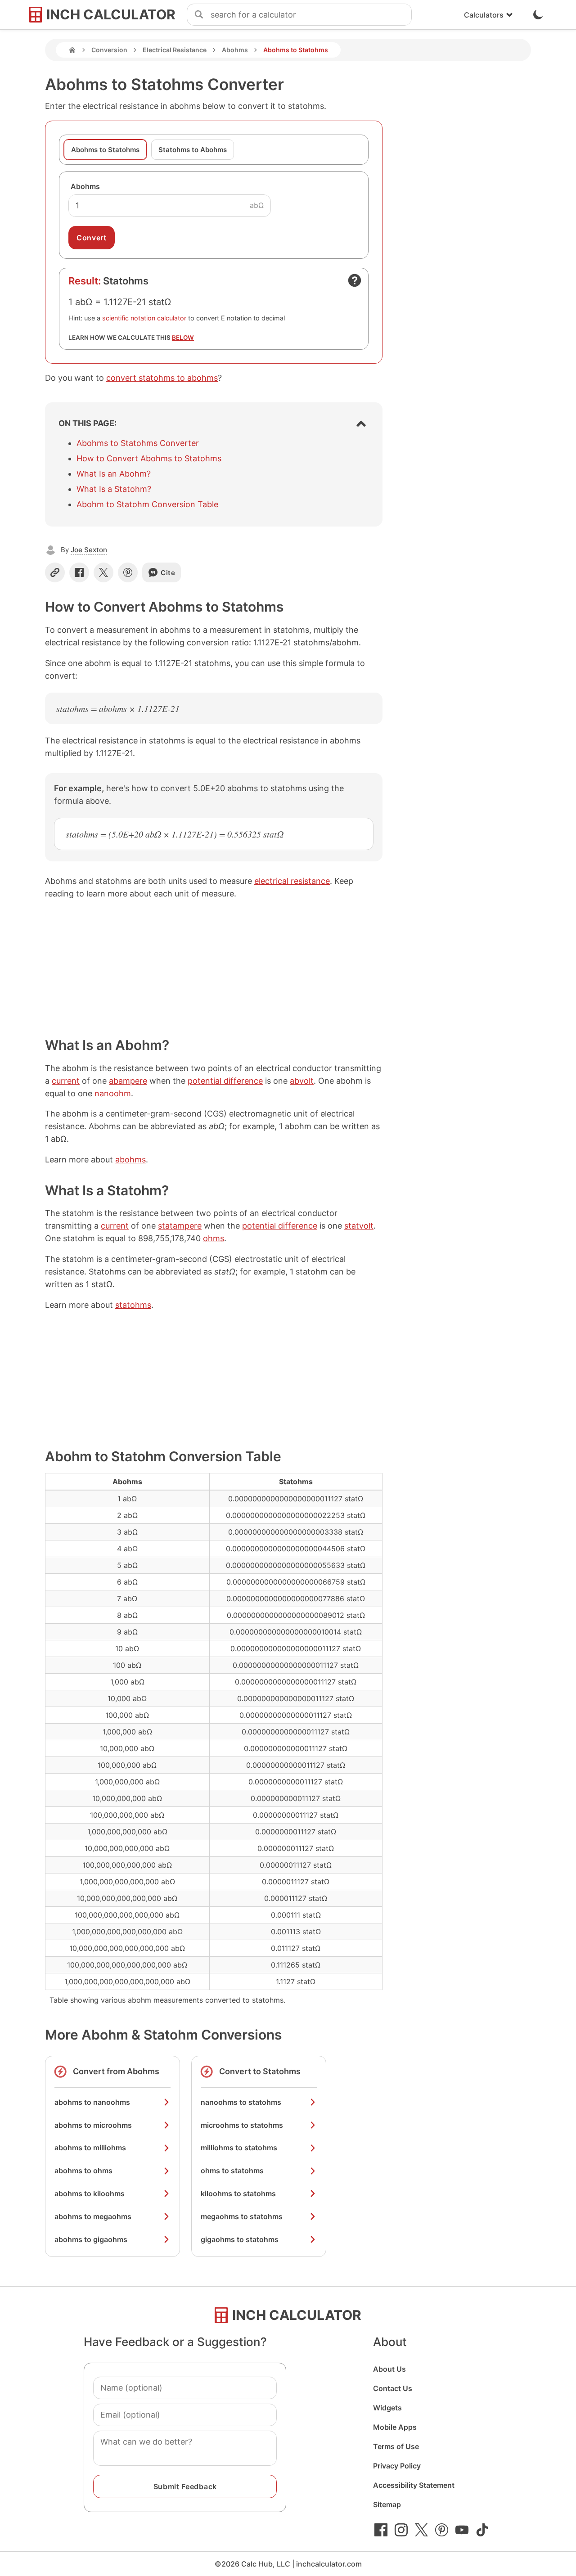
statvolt (359, 1226)
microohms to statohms (242, 2125)
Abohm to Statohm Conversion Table (147, 504)
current (66, 1081)
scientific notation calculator (144, 318)
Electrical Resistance (175, 50)
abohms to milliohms (90, 2148)
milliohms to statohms (239, 2148)
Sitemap (387, 2504)
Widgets (387, 2408)
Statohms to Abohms (193, 150)
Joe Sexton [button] (89, 550)
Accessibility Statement (414, 2485)
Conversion (109, 50)
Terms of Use (396, 2446)
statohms (133, 1305)
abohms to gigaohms (91, 2239)
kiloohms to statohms (238, 2193)
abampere (128, 1081)
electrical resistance (292, 881)
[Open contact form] (355, 280)
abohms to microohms (93, 2125)
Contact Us (393, 2388)
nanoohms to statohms (241, 2102)
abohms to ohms (83, 2171)
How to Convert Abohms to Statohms (149, 458)
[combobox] (311, 15)
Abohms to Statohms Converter (138, 443)
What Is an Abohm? (114, 474)
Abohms (235, 50)
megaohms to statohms (242, 2216)
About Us (389, 2369)
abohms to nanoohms (92, 2102)
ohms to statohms (232, 2171)
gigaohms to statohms (240, 2239)
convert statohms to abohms (162, 378)
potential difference (225, 1081)
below (183, 338)
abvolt (302, 1081)
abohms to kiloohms (90, 2193)
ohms (214, 1238)
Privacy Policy (397, 2466)
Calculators (484, 15)
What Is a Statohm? (114, 489)
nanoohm (113, 1093)
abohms (130, 1160)
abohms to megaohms (93, 2216)
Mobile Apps (395, 2427)
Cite (168, 573)
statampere (180, 1226)
